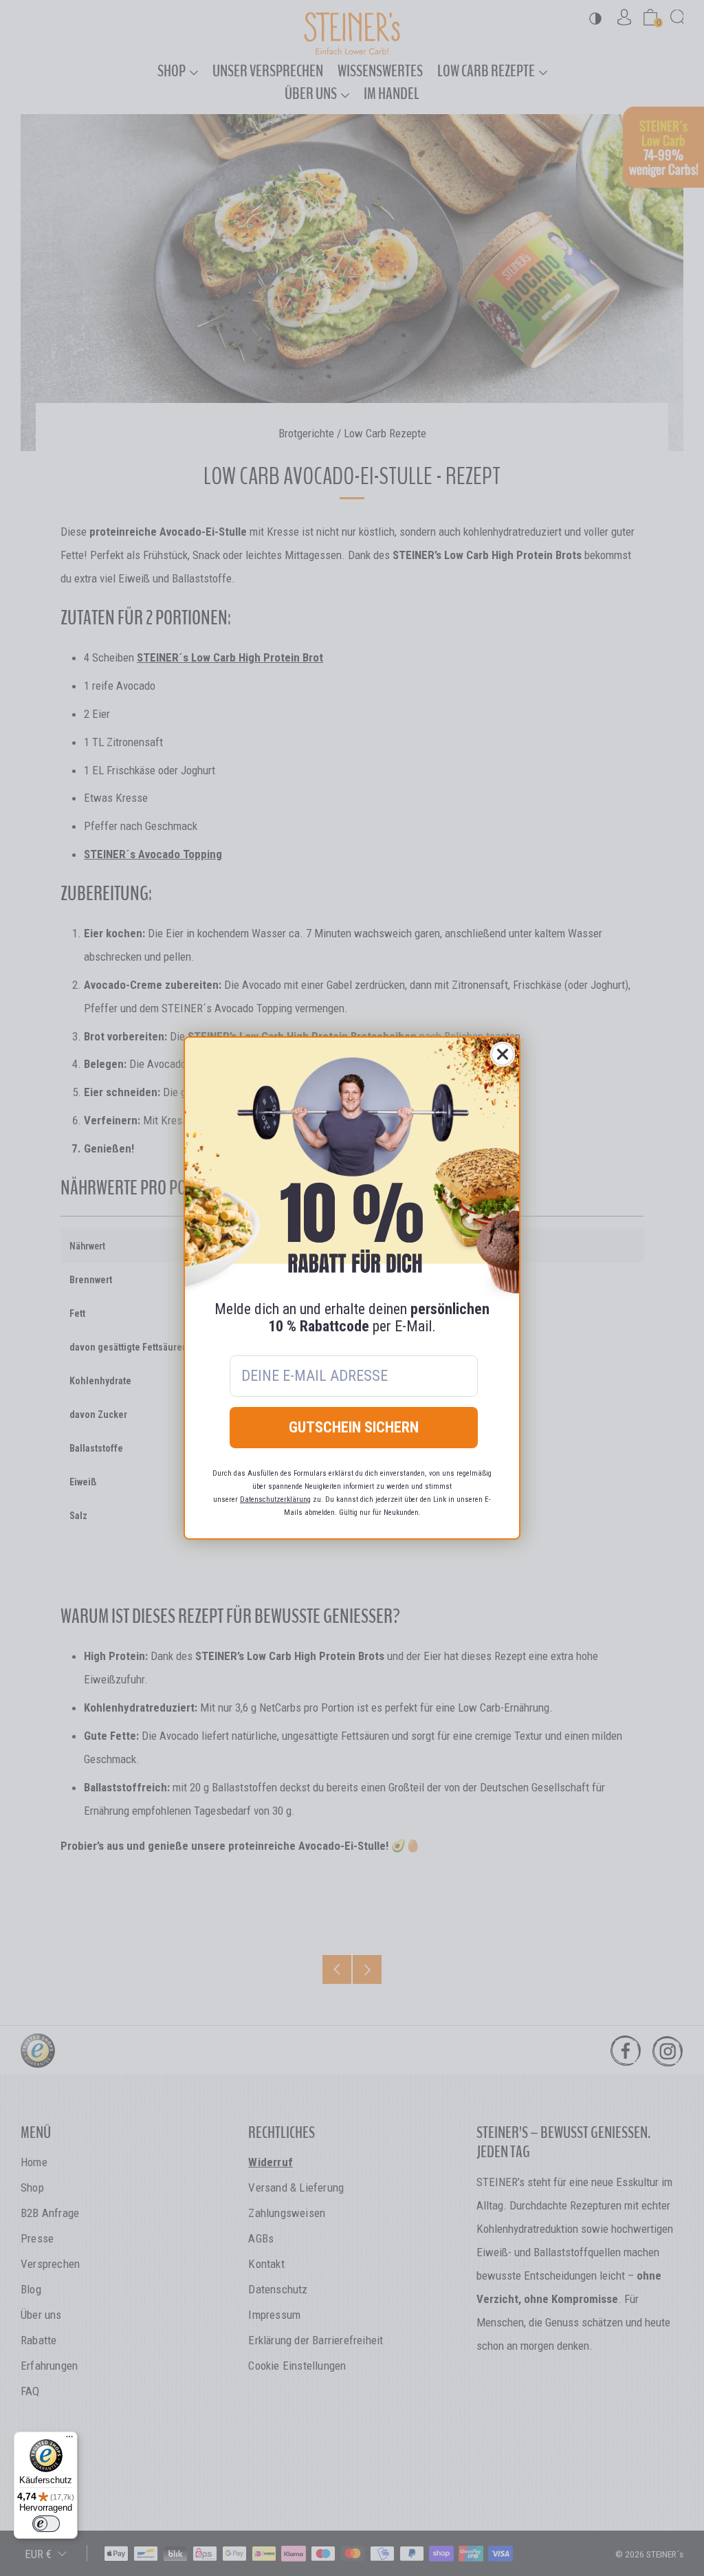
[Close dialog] (503, 1054)
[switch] (46, 2524)
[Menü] (69, 2440)
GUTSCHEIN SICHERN (354, 1427)
